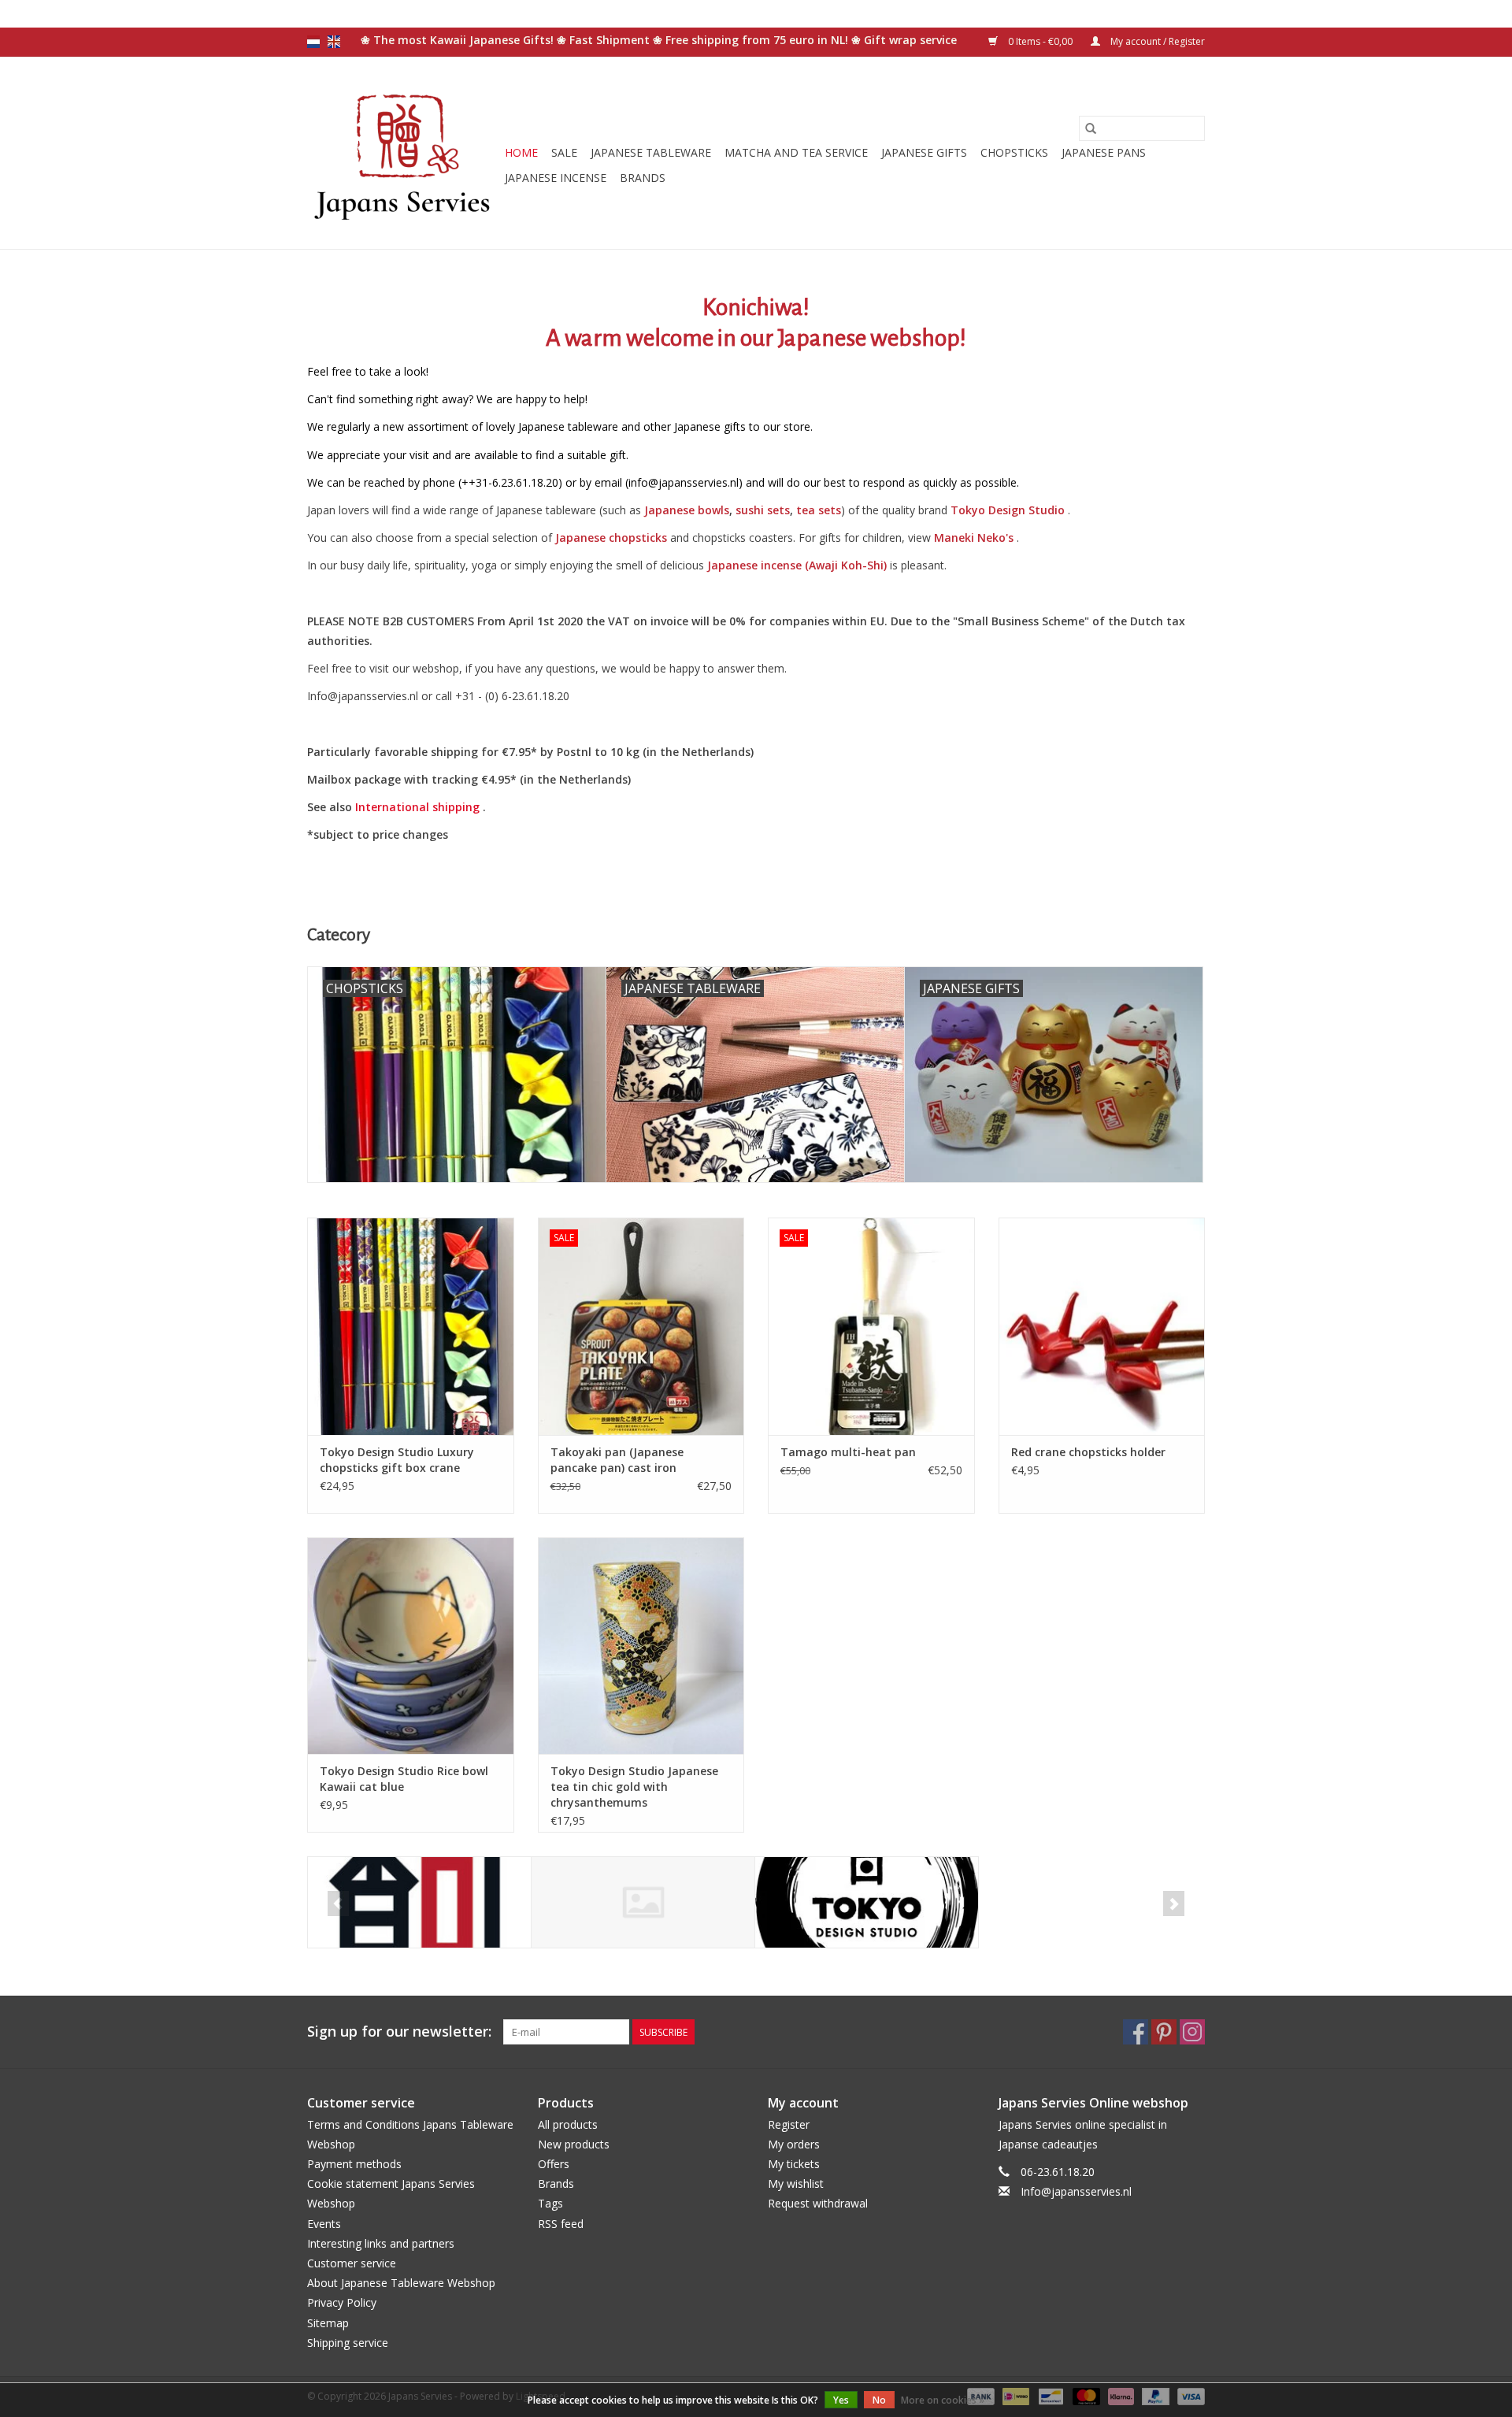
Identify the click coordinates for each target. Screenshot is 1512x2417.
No (879, 2400)
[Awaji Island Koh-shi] (419, 1902)
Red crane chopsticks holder (1088, 1452)
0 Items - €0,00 (1040, 41)
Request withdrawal (818, 2203)
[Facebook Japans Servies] (1136, 2032)
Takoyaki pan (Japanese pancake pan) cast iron (617, 1460)
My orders (794, 2144)
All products (568, 2124)
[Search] (1091, 128)
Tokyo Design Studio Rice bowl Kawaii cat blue (404, 1779)
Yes (841, 2400)
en (334, 42)
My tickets (794, 2164)
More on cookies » (943, 2400)
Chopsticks (1014, 152)
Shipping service (348, 2343)
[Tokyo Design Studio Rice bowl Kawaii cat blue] (411, 1646)
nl (313, 42)
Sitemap (328, 2323)
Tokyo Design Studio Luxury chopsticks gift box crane (397, 1460)
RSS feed (561, 2224)
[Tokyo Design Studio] (867, 1902)
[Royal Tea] (643, 1902)
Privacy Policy (342, 2302)
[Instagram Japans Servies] (1192, 2032)
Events (324, 2224)
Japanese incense (556, 178)
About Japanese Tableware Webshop (401, 2283)
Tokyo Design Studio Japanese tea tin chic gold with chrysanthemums (634, 1787)
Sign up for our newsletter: (399, 2031)
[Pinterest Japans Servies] (1164, 2032)
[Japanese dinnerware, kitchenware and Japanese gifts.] (404, 153)
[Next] (1174, 1904)
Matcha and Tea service (796, 152)
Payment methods (354, 2164)
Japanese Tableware (651, 152)
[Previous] (338, 1904)
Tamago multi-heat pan (848, 1452)
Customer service (352, 2263)
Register (789, 2124)
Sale (564, 152)
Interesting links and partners (381, 2243)
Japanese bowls (687, 510)
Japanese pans (1104, 152)
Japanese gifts (924, 152)
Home (521, 152)
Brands (643, 178)
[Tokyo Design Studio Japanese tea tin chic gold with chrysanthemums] (641, 1646)
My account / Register (1156, 41)
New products (574, 2144)
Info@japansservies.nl (1076, 2191)
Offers (554, 2164)
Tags (550, 2203)
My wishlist (796, 2183)
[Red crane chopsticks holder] (1102, 1326)
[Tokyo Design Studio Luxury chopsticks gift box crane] (411, 1326)
